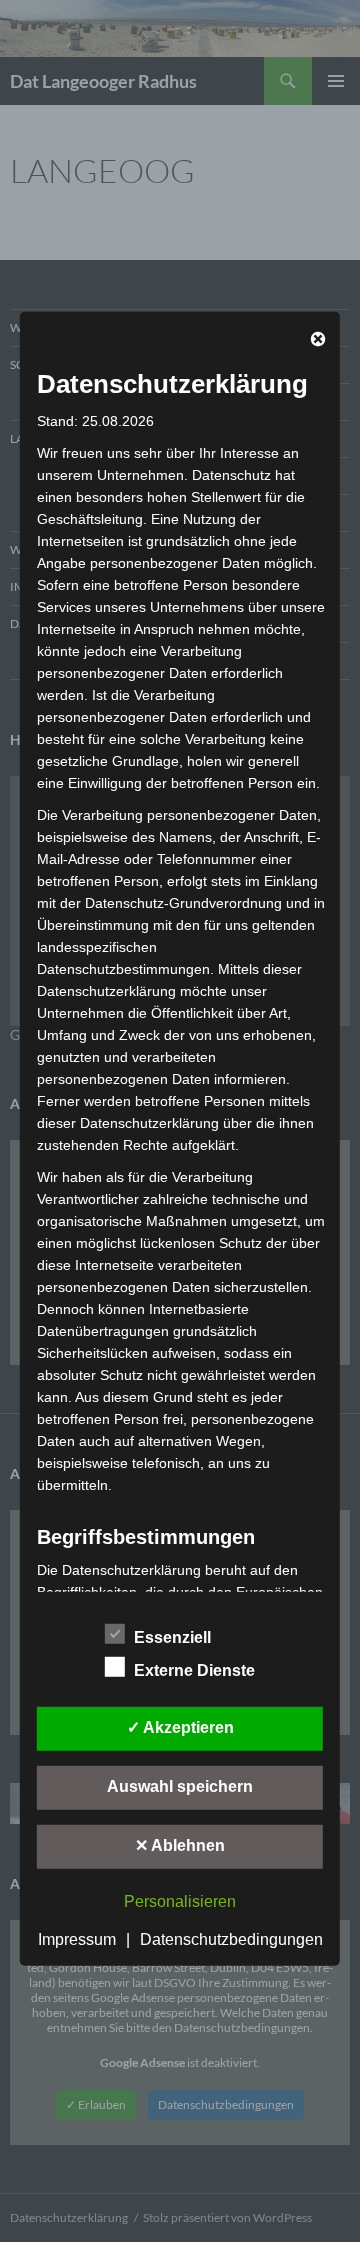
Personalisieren (180, 1901)
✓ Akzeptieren (180, 1727)
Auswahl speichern (180, 1786)
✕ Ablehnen (180, 1845)
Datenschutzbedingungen (231, 1939)
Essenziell (172, 1637)
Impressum (77, 1939)
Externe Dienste (194, 1670)
